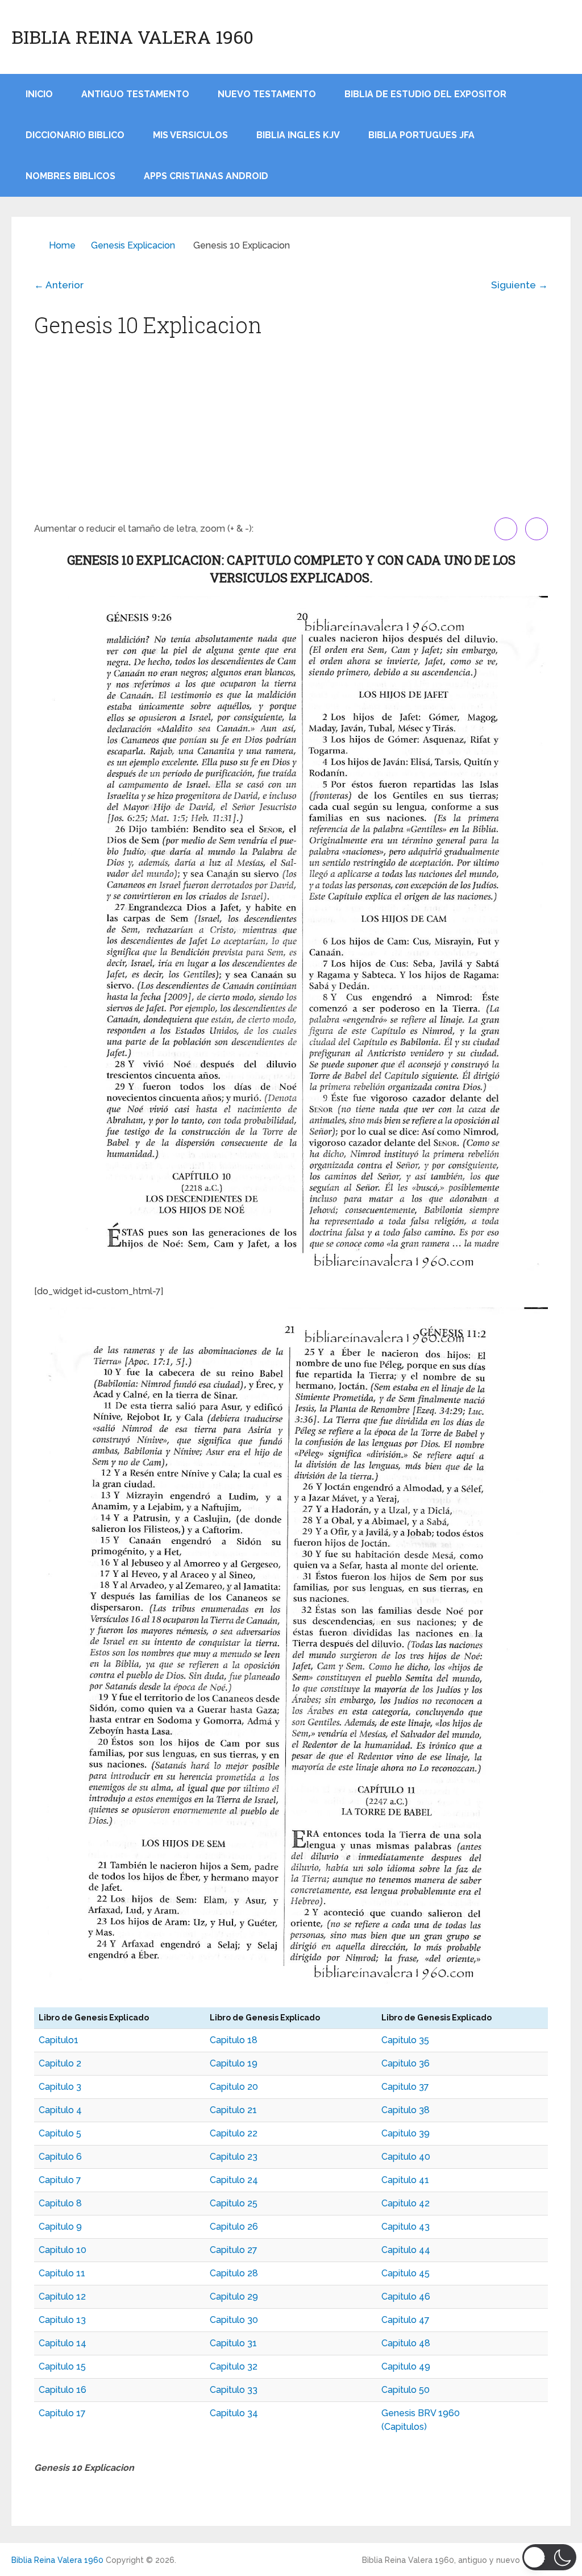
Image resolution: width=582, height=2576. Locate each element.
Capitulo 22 (234, 2133)
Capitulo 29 (234, 2297)
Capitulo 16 (63, 2390)
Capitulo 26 (234, 2227)
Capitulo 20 (234, 2087)
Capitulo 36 (406, 2063)
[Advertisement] (291, 432)
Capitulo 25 (234, 2203)
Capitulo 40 (406, 2157)
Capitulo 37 (405, 2087)
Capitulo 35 (405, 2040)
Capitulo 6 (60, 2157)
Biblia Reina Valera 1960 (132, 37)
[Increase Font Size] (506, 529)
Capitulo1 (59, 2040)
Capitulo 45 (406, 2273)
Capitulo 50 (406, 2390)
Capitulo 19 (234, 2063)
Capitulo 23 (234, 2157)
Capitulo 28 (234, 2273)
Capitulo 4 (60, 2110)
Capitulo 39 (406, 2133)
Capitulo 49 (406, 2366)
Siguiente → (519, 285)
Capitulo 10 (63, 2250)
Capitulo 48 (406, 2343)
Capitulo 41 (405, 2180)
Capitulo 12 (62, 2297)
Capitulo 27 (234, 2250)
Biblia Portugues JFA (421, 135)
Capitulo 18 (234, 2040)
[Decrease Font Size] (537, 529)
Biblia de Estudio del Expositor (425, 94)
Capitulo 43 (406, 2227)
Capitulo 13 (62, 2320)
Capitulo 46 (406, 2297)
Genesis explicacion (133, 245)
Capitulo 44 (406, 2250)
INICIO (39, 94)
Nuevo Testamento (267, 94)
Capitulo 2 (60, 2063)
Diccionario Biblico (75, 135)
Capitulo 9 (60, 2227)
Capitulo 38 (406, 2110)
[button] (549, 2557)
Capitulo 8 (60, 2203)
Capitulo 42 (406, 2203)
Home (62, 245)
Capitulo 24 (234, 2180)
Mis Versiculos (190, 135)
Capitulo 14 (63, 2343)
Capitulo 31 (233, 2343)
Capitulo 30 (234, 2320)
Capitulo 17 (62, 2413)
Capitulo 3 (60, 2087)
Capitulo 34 (234, 2413)
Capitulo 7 (60, 2180)
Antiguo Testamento (135, 94)
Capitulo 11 (62, 2273)
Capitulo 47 (406, 2320)
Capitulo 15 (62, 2366)
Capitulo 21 (233, 2110)
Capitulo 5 (60, 2133)
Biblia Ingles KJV (298, 135)
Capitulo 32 (234, 2366)
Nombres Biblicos (70, 176)
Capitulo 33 (234, 2390)
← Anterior (59, 285)
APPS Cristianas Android (206, 176)
